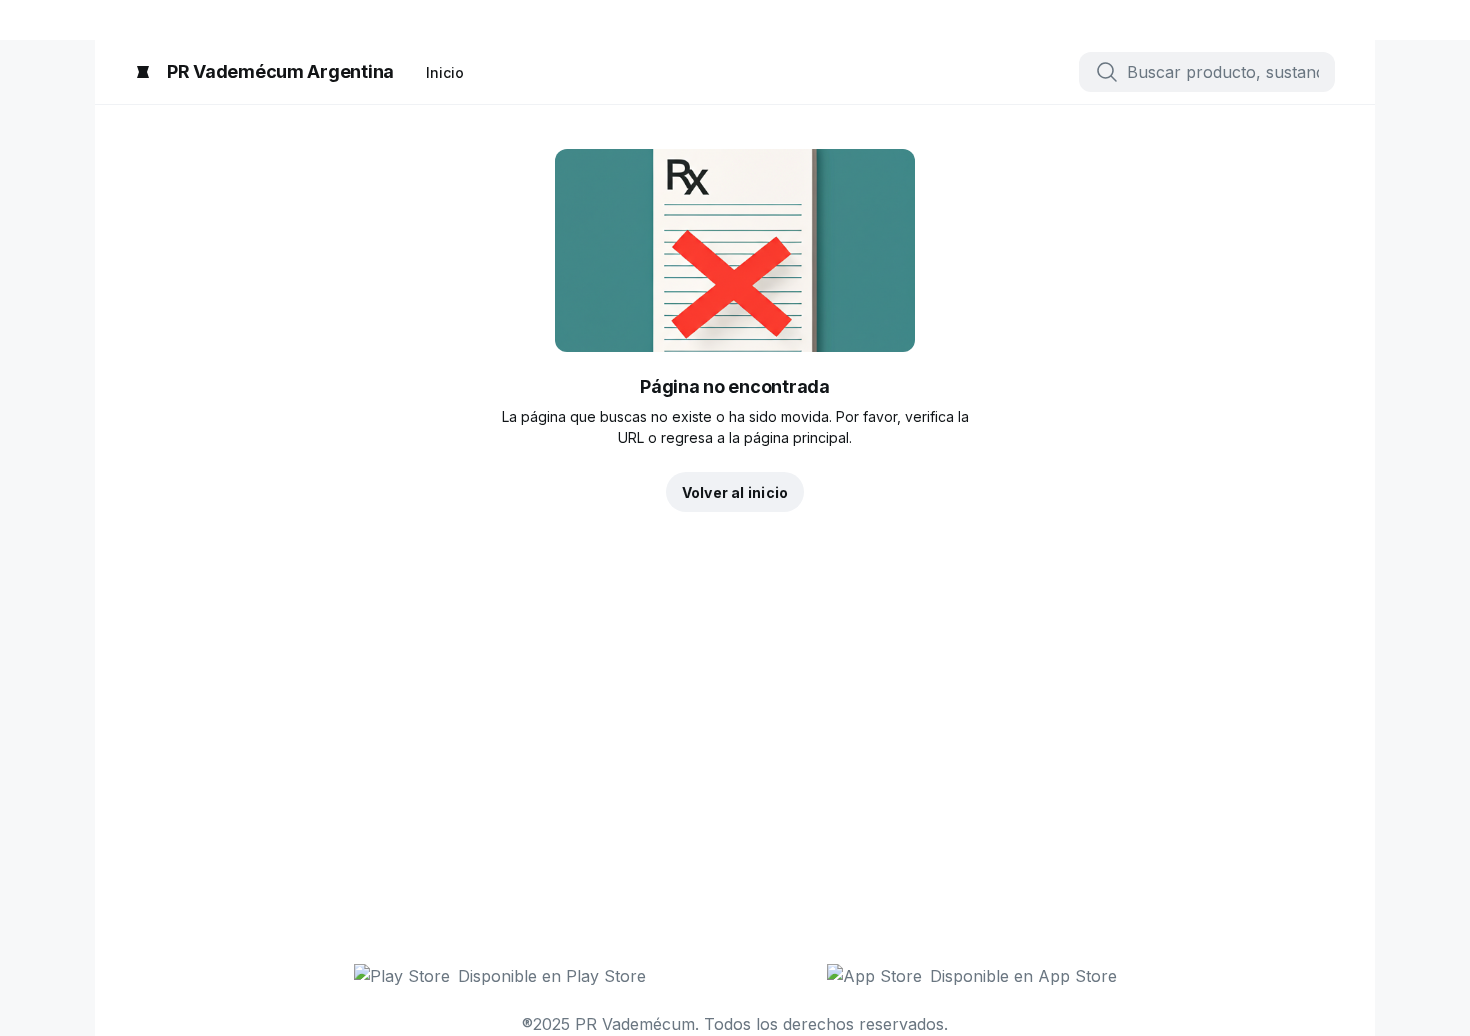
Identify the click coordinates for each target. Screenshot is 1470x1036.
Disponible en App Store (1023, 976)
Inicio (445, 72)
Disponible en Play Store (552, 976)
